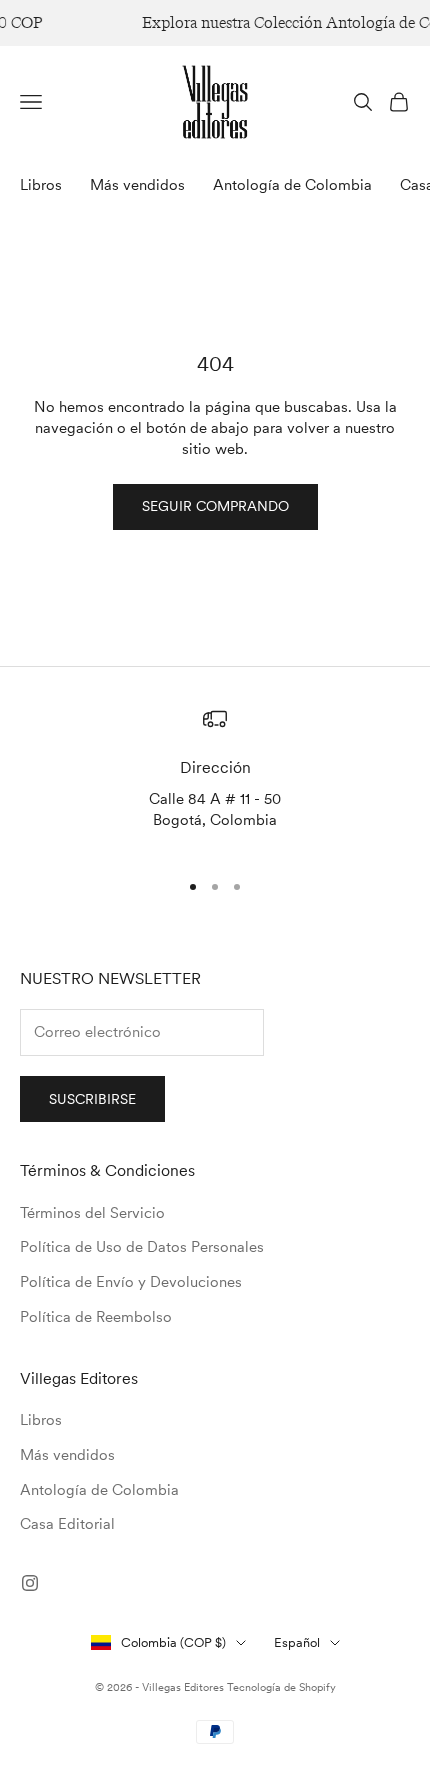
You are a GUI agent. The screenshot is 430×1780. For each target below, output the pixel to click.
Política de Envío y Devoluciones (131, 1282)
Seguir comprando (215, 506)
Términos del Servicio (92, 1213)
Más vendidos (137, 185)
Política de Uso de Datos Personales (142, 1247)
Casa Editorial (67, 1524)
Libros (41, 185)
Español (297, 1642)
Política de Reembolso (96, 1317)
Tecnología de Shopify (281, 1687)
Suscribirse (92, 1099)
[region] (215, 780)
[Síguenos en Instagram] (30, 1583)
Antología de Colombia (292, 185)
